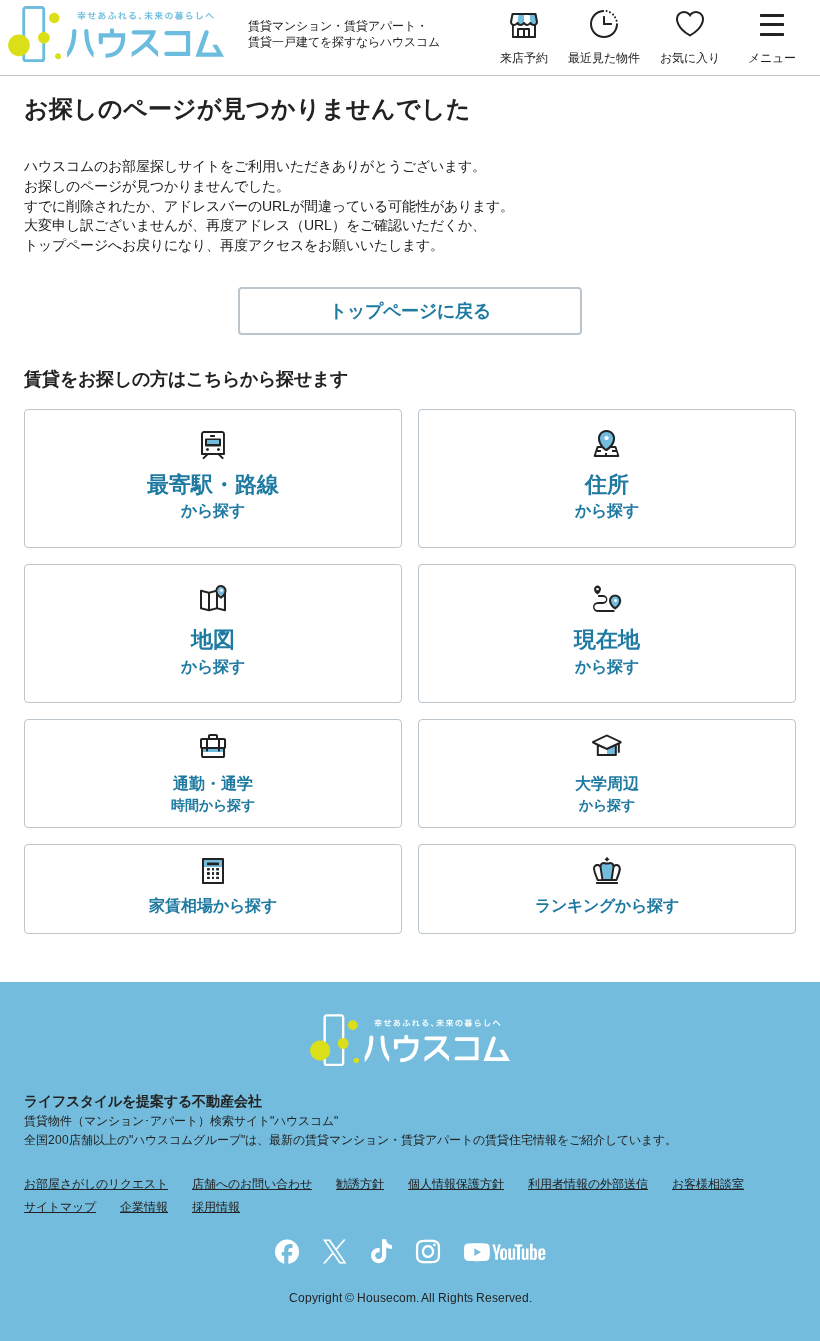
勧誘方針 (360, 1184)
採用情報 (216, 1207)
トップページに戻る (410, 311)
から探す (213, 496)
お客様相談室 (708, 1184)
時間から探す (213, 793)
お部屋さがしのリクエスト (96, 1184)
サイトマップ (60, 1207)
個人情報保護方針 (456, 1184)
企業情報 (144, 1207)
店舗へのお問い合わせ (252, 1184)
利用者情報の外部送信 (588, 1184)
